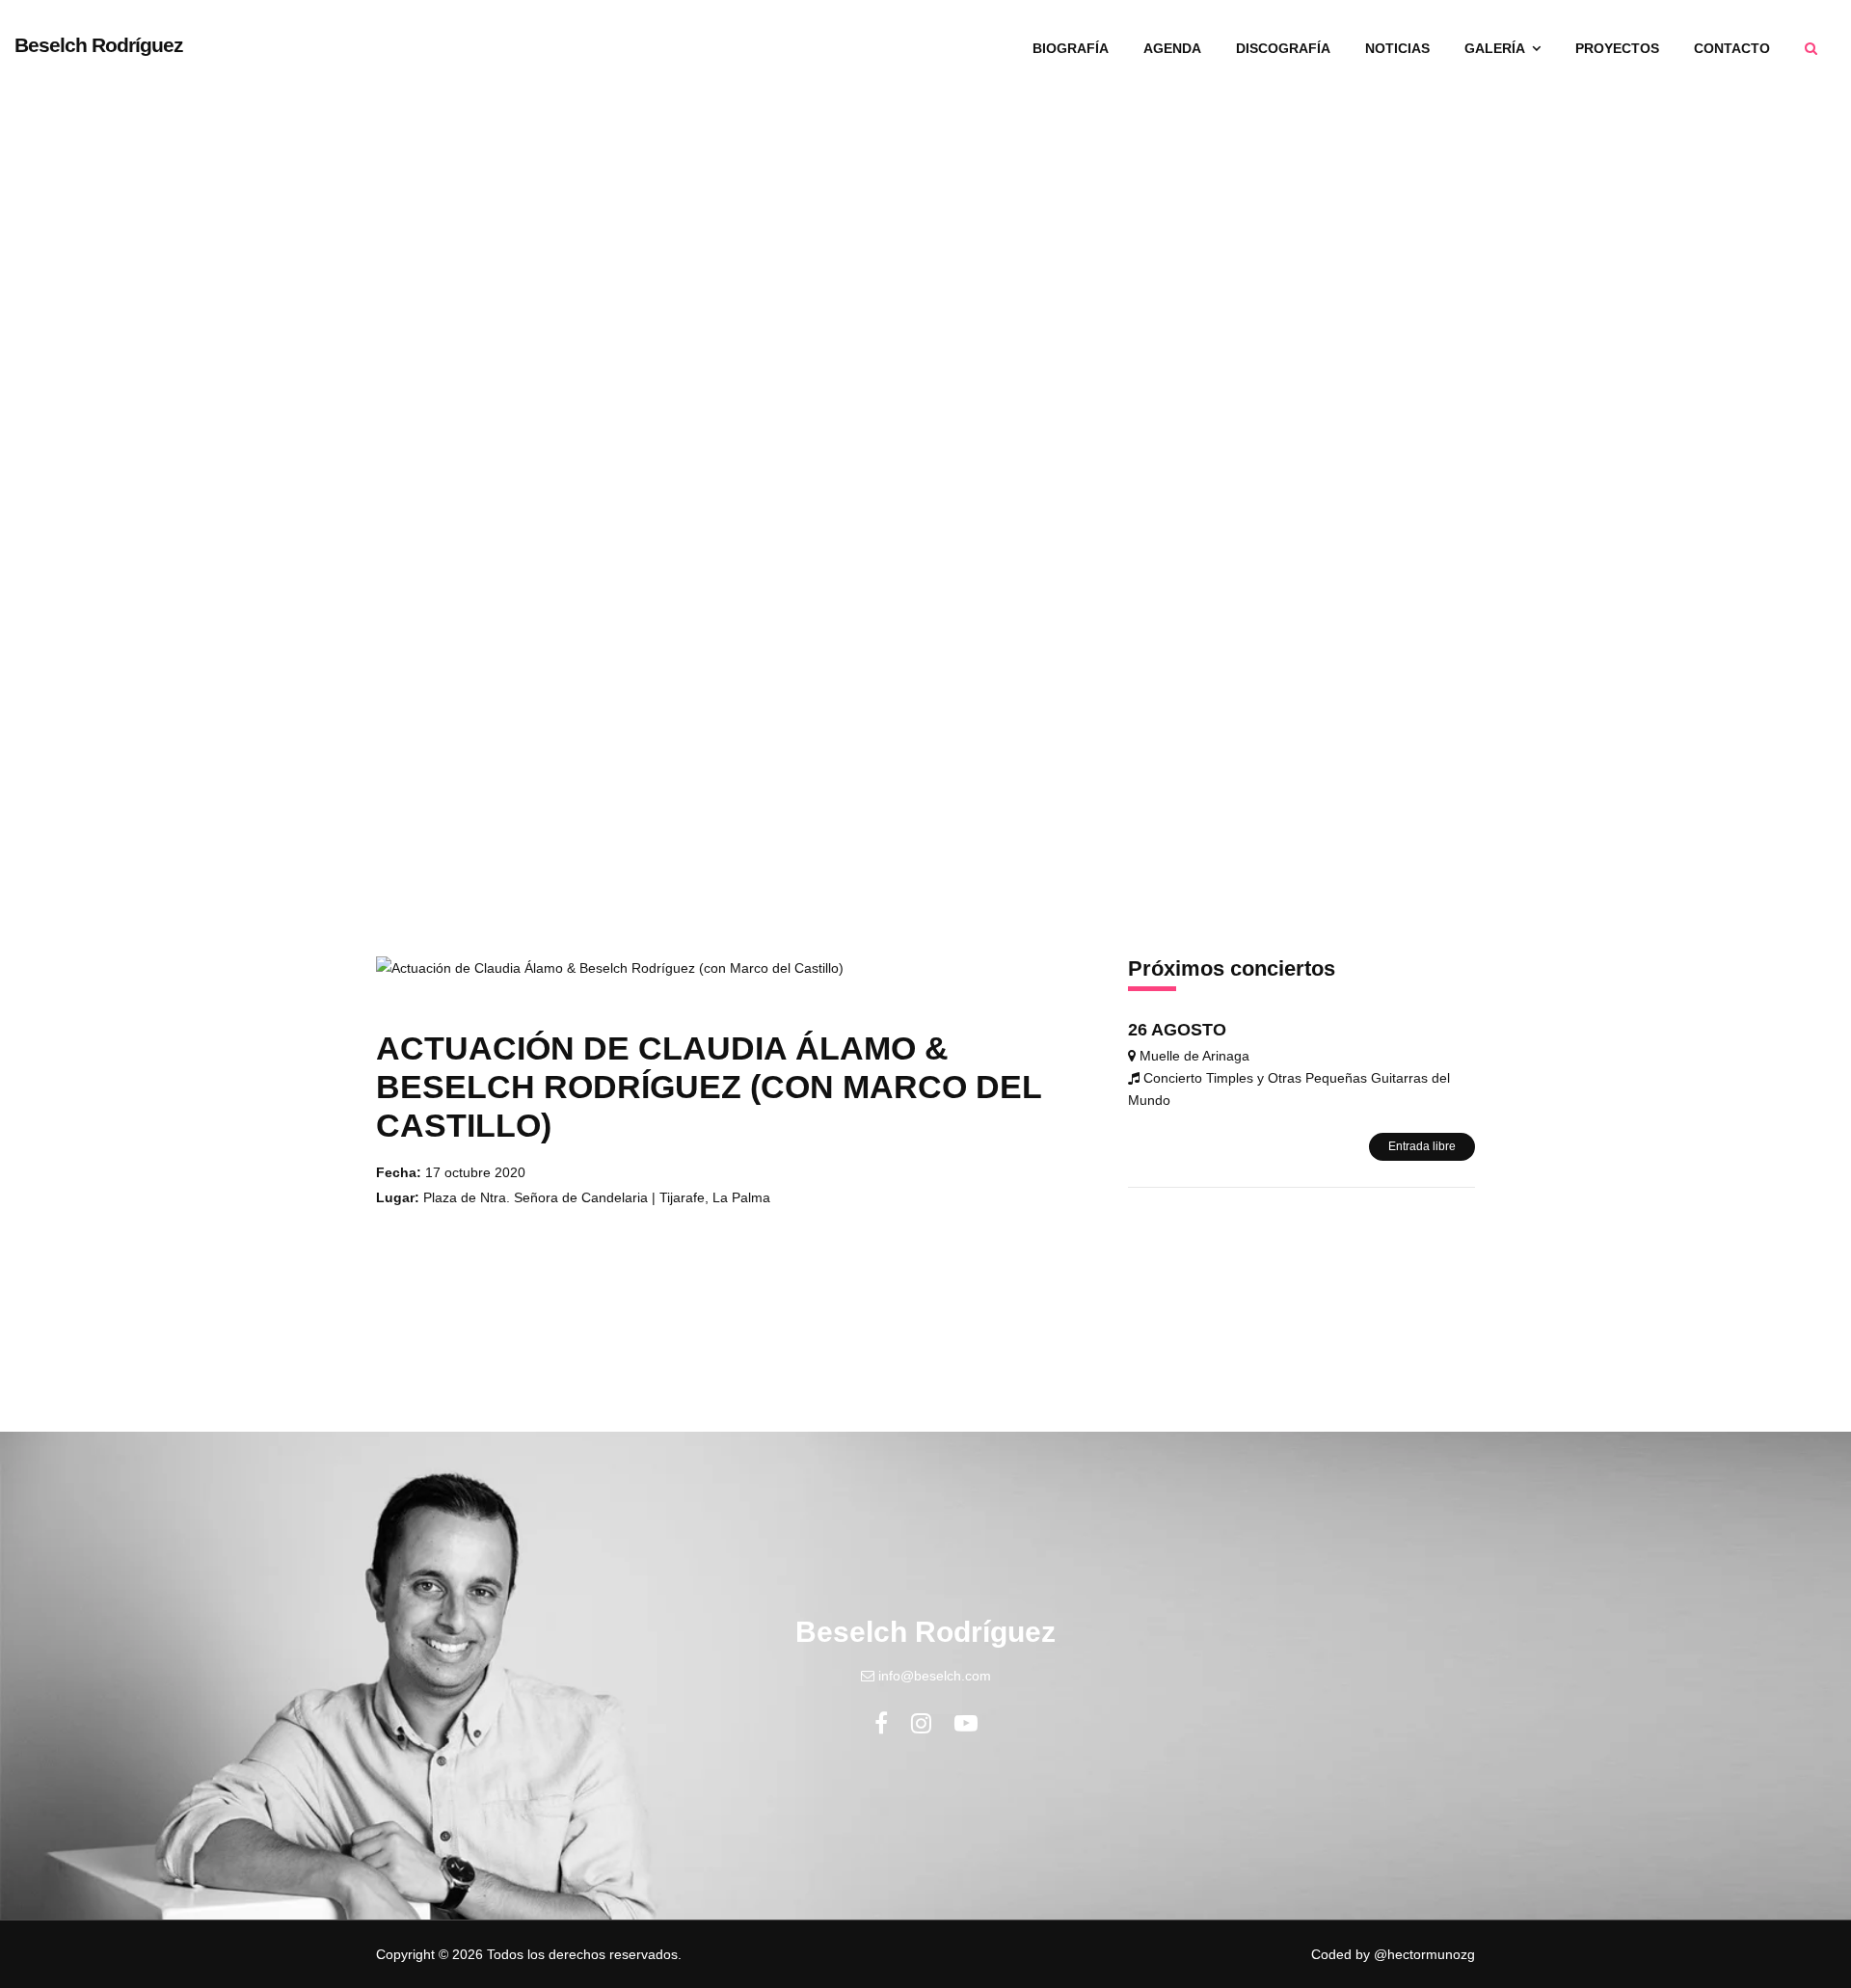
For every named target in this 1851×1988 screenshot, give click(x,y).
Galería (1496, 48)
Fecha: (399, 1172)
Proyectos (1617, 48)
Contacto (1732, 48)
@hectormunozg (1424, 1954)
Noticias (1397, 48)
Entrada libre (1422, 1146)
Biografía (1071, 48)
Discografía (1283, 48)
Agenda (1172, 48)
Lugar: (398, 1197)
